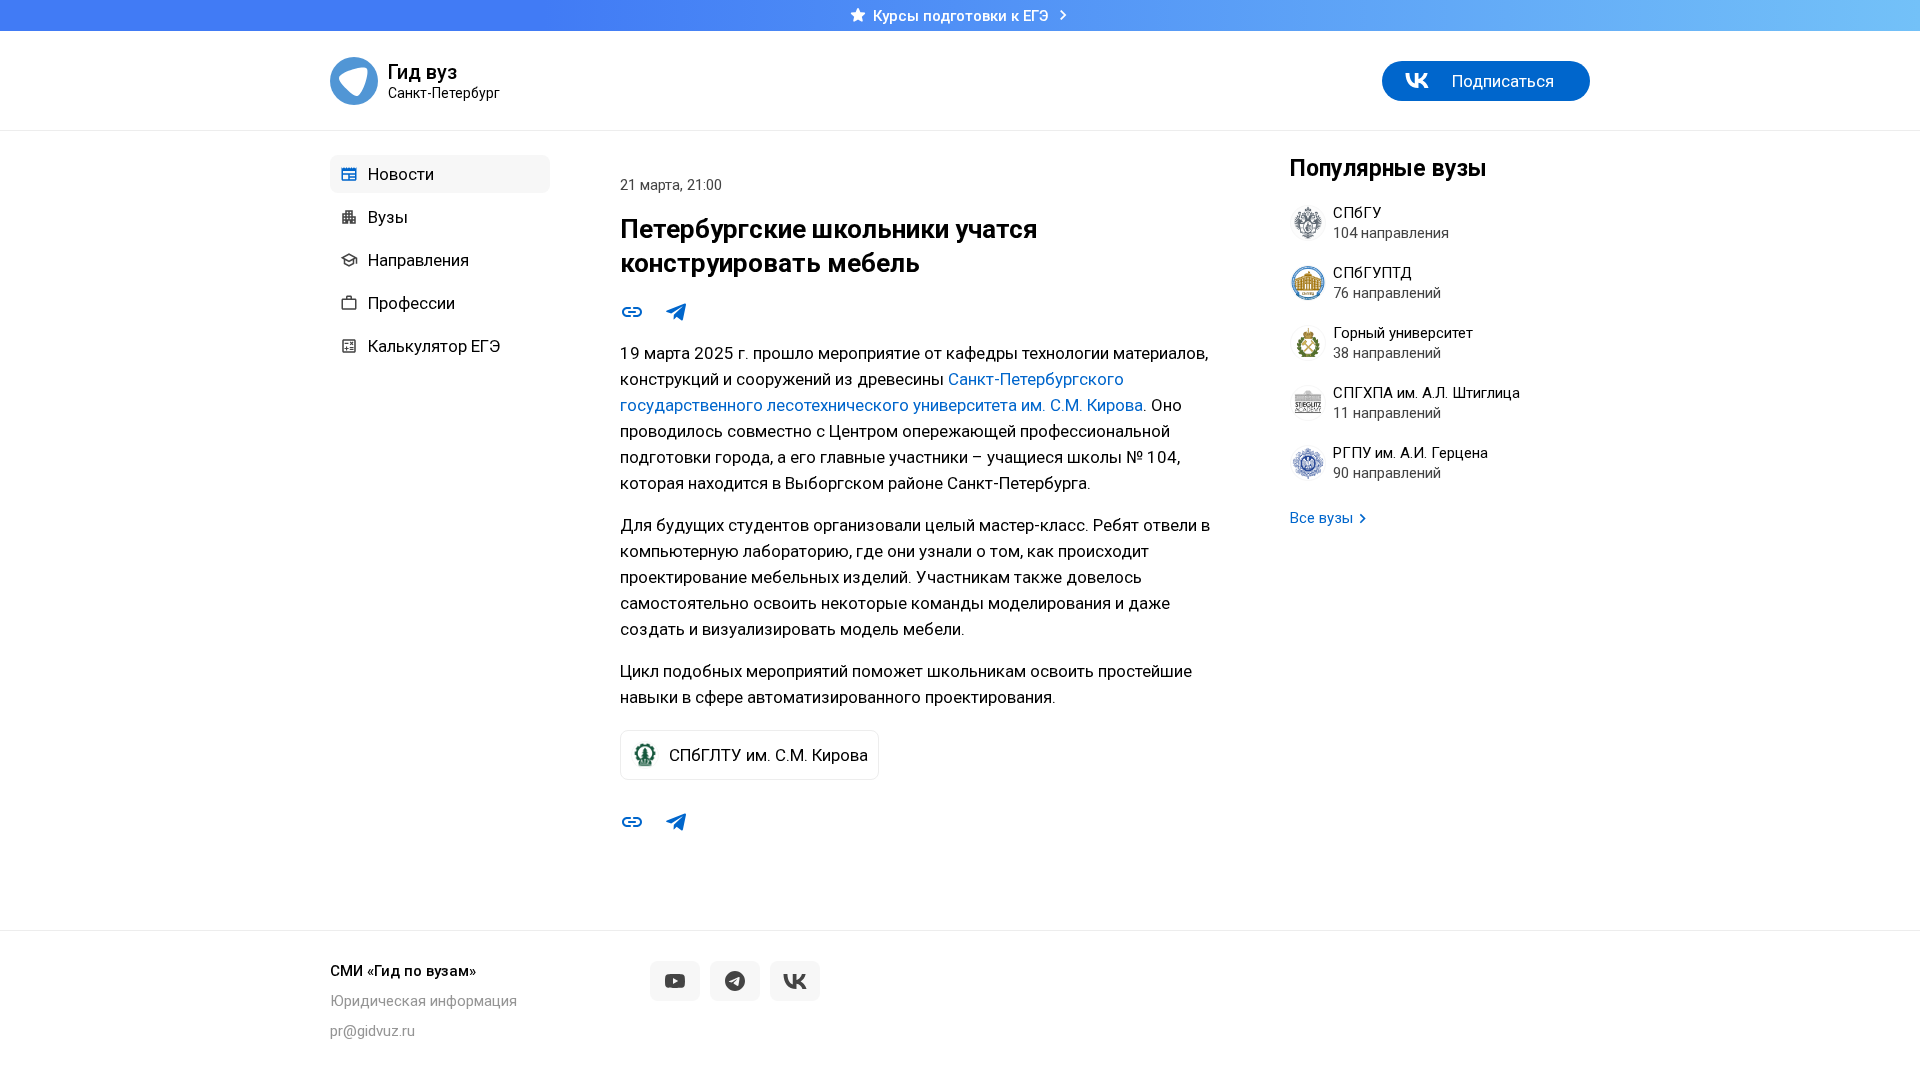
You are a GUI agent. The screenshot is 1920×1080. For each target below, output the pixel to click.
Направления (418, 260)
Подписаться (1503, 81)
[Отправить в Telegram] (676, 312)
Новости (401, 174)
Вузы (388, 217)
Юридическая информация (423, 1001)
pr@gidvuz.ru (372, 1031)
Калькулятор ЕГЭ (434, 346)
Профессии (411, 303)
